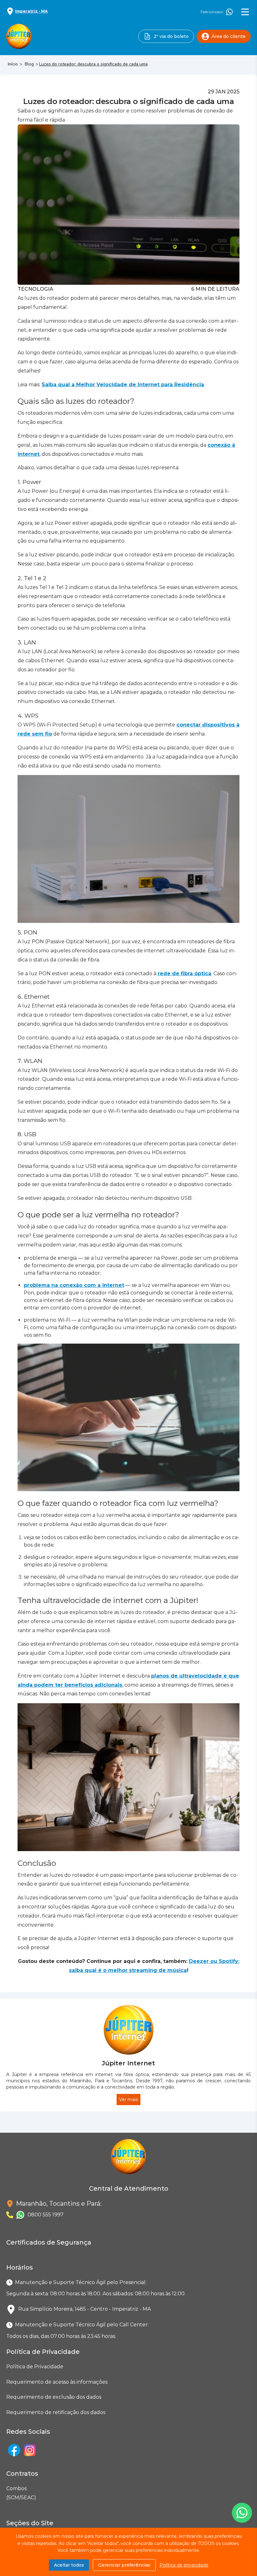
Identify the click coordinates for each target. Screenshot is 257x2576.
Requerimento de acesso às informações (57, 2382)
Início (13, 64)
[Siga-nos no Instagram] (30, 2450)
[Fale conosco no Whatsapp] (242, 2513)
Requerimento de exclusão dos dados (54, 2397)
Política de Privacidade (35, 2367)
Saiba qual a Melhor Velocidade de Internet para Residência (123, 385)
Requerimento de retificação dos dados (56, 2412)
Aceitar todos (69, 2565)
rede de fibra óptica (184, 973)
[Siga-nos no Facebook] (14, 2450)
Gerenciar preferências (124, 2565)
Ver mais (128, 2100)
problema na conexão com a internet (74, 1285)
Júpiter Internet (128, 2063)
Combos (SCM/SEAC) (8, 2493)
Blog (29, 64)
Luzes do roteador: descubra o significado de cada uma (93, 64)
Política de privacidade (184, 2565)
